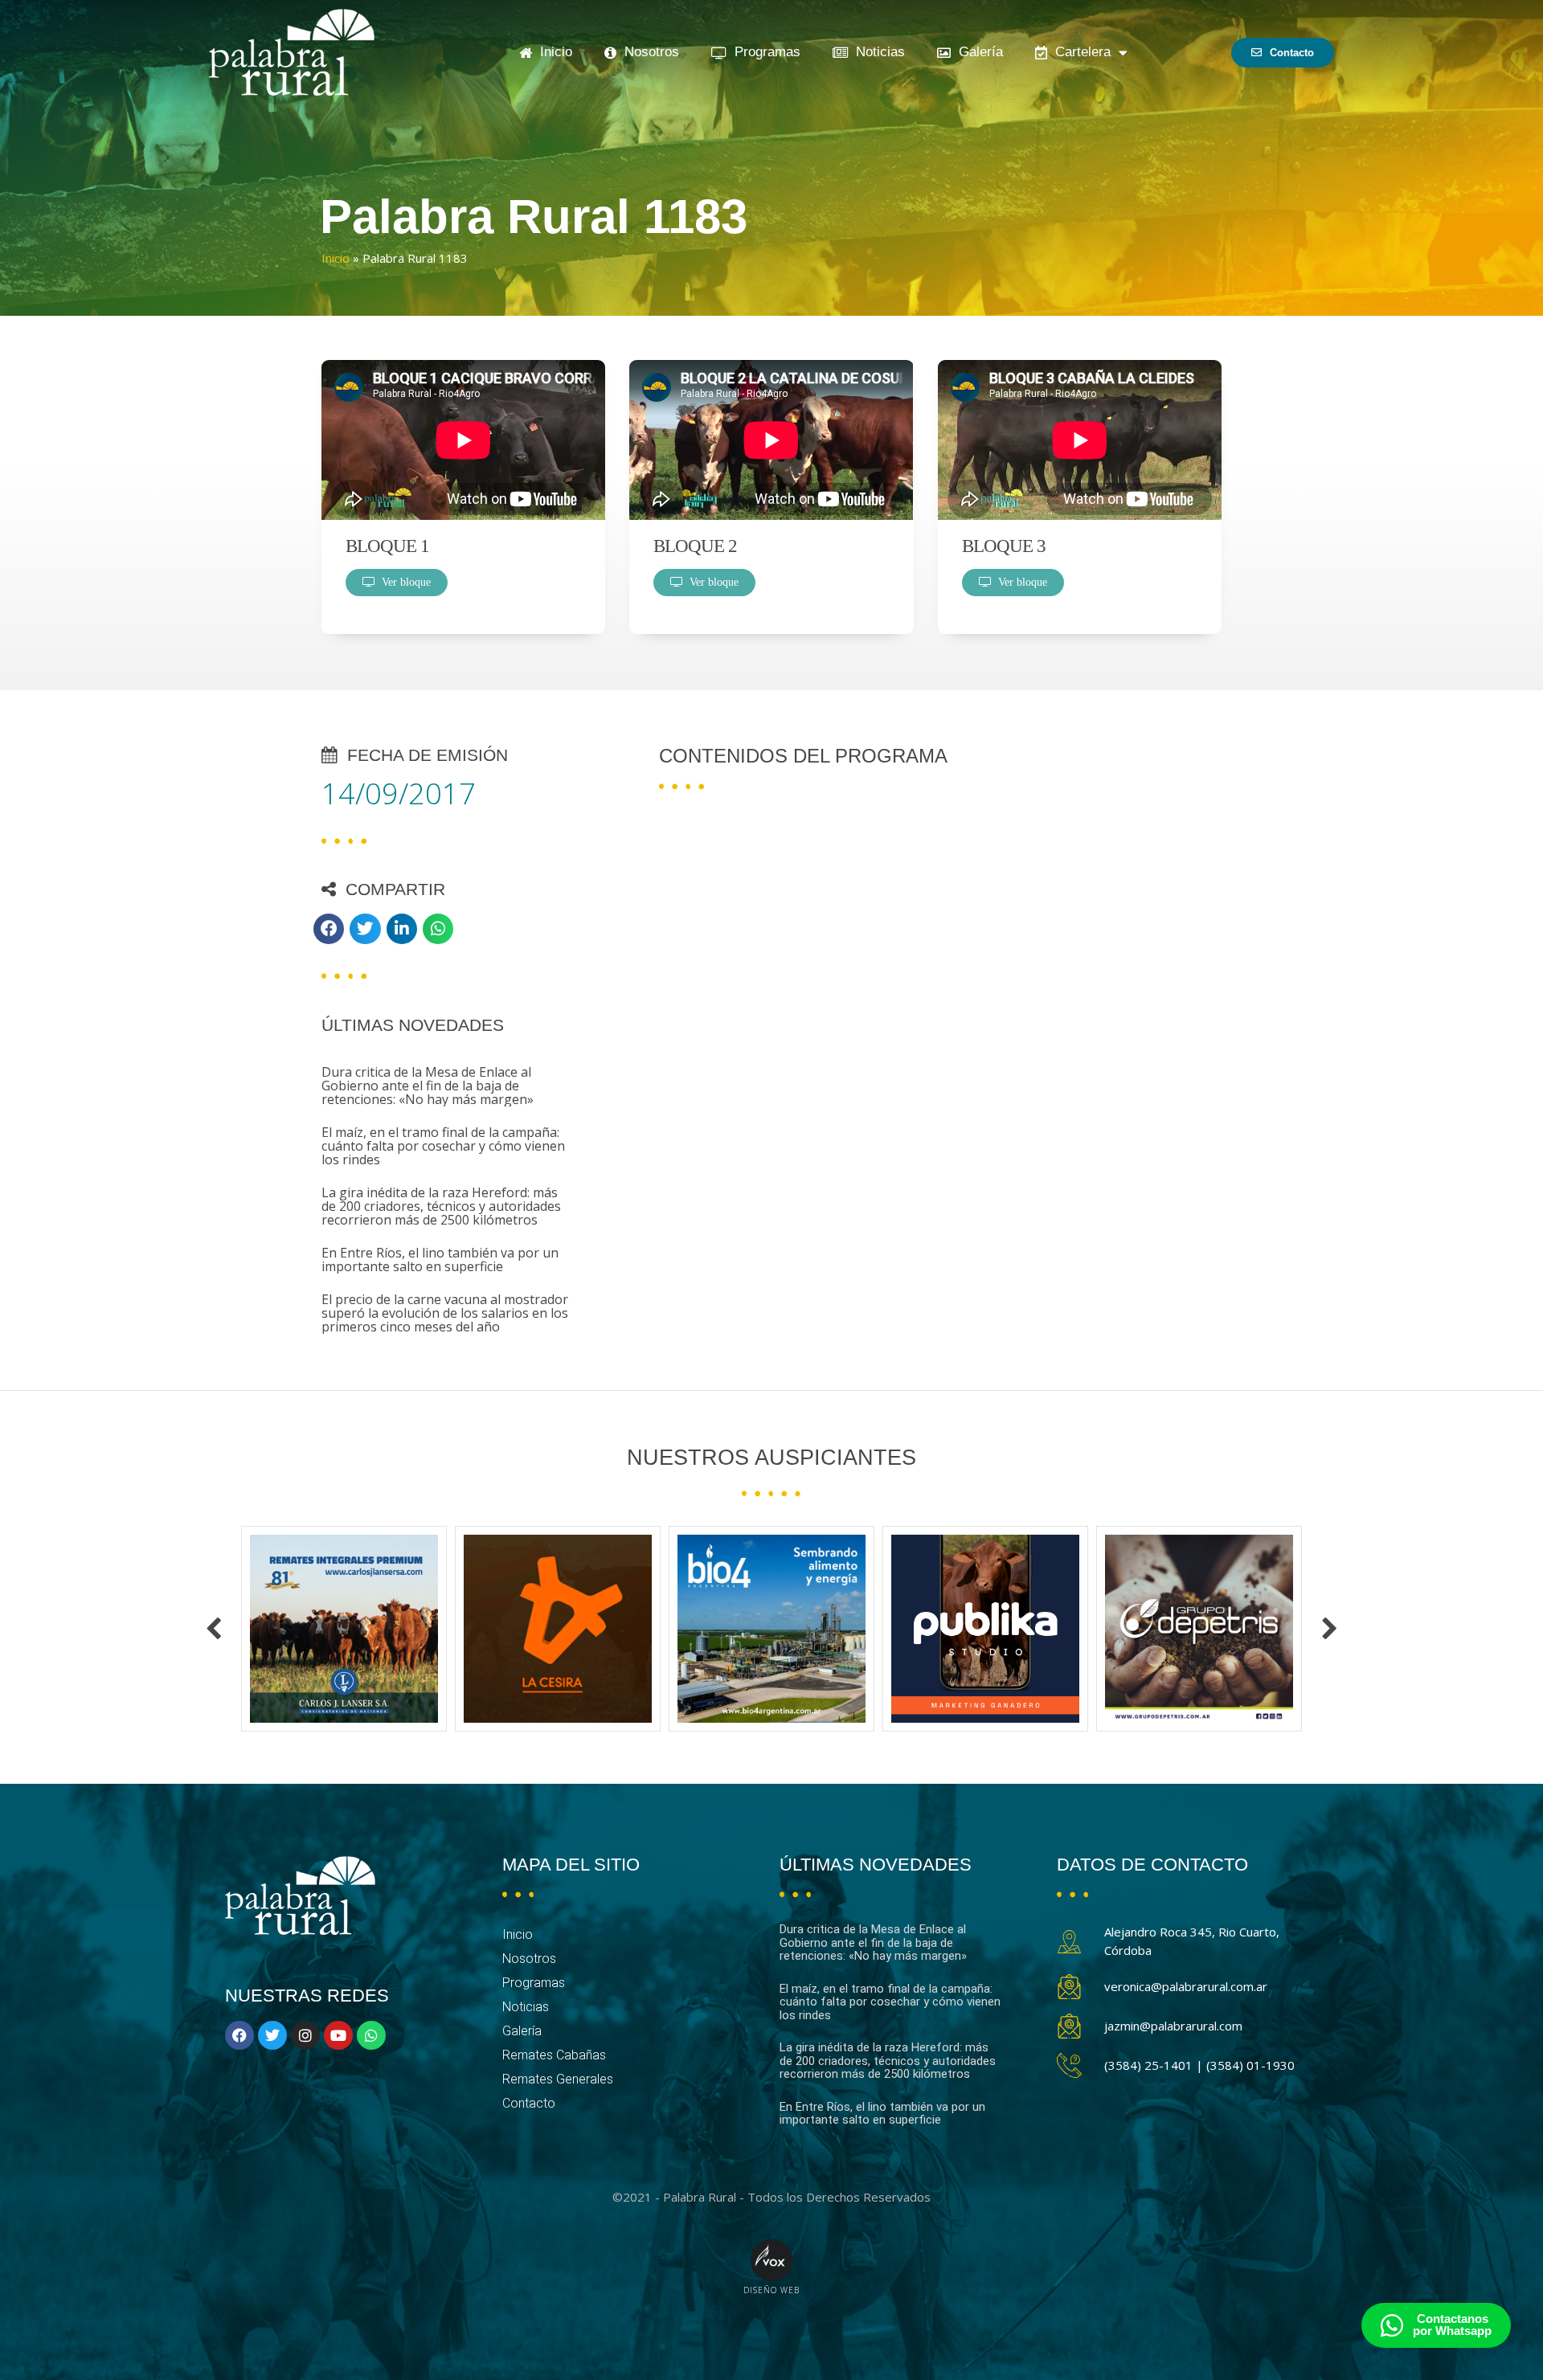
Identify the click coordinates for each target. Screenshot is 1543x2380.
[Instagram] (305, 2035)
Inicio (552, 52)
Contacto (529, 2103)
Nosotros (648, 52)
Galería (977, 52)
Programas (763, 52)
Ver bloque (403, 582)
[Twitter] (272, 2035)
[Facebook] (239, 2035)
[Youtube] (338, 2035)
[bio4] (558, 1629)
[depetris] (985, 1629)
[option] (344, 1629)
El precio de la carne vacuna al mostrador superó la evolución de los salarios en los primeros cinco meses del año (445, 1313)
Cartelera (1079, 52)
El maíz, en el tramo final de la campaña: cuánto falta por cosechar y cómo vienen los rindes (443, 1146)
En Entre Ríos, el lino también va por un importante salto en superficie (440, 1260)
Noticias (876, 52)
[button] (329, 929)
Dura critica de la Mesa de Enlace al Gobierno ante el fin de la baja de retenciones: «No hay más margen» (428, 1086)
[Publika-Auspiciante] (771, 1629)
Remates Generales (558, 2079)
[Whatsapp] (371, 2035)
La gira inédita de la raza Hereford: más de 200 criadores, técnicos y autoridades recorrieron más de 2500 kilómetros (441, 1206)
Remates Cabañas (554, 2055)
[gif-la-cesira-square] (344, 1629)
